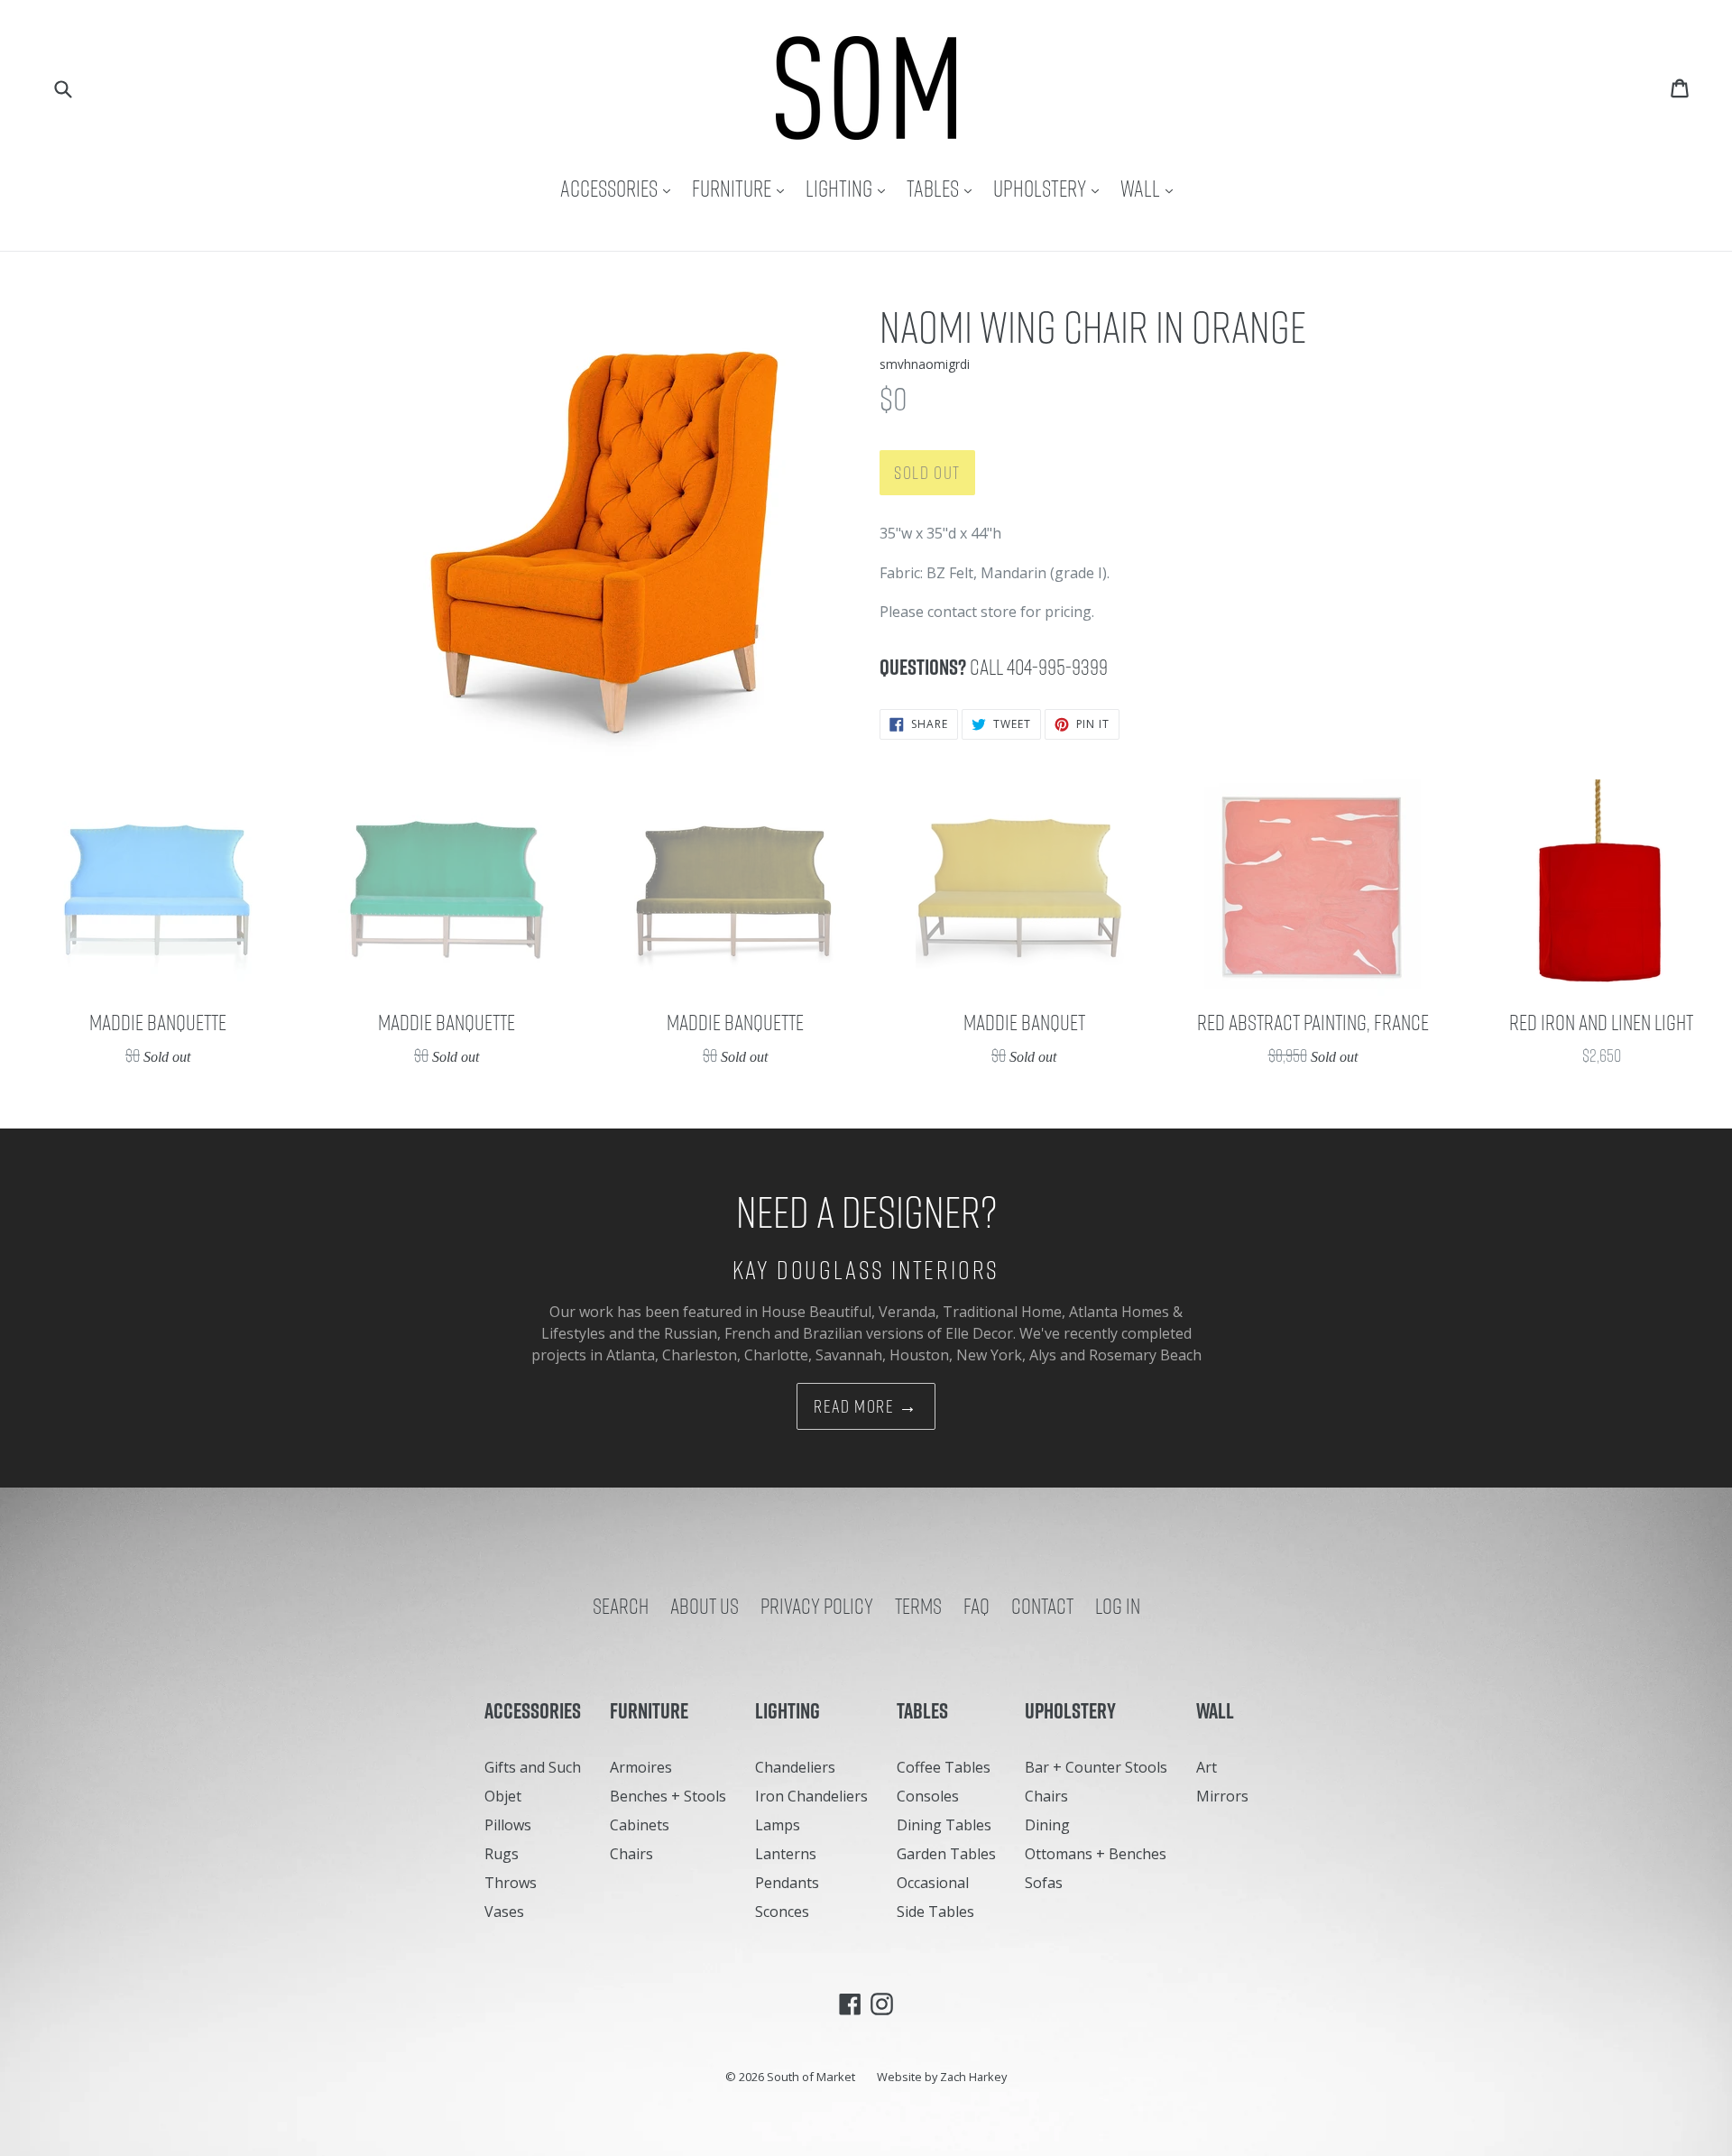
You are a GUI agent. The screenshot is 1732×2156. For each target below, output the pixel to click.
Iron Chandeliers (811, 1796)
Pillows (508, 1825)
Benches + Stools (668, 1796)
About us (705, 1606)
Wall (1151, 188)
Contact (1042, 1606)
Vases (504, 1912)
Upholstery (1050, 188)
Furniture (742, 188)
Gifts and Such (533, 1767)
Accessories (620, 188)
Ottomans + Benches (1096, 1854)
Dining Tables (944, 1825)
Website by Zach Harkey (942, 2077)
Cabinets (640, 1825)
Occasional (933, 1883)
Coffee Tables (944, 1767)
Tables (944, 188)
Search (621, 1606)
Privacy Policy (817, 1606)
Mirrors (1222, 1796)
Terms (918, 1606)
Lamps (778, 1825)
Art (1207, 1767)
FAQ (977, 1606)
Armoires (641, 1767)
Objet (503, 1796)
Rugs (502, 1854)
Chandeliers (795, 1767)
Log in (1118, 1606)
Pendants (787, 1883)
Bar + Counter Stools (1096, 1767)
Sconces (782, 1912)
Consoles (928, 1796)
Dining (1047, 1825)
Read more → (866, 1406)
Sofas (1044, 1883)
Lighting (850, 188)
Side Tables (935, 1912)
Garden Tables (946, 1854)
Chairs (631, 1854)
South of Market (811, 2077)
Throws (511, 1883)
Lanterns (786, 1854)
